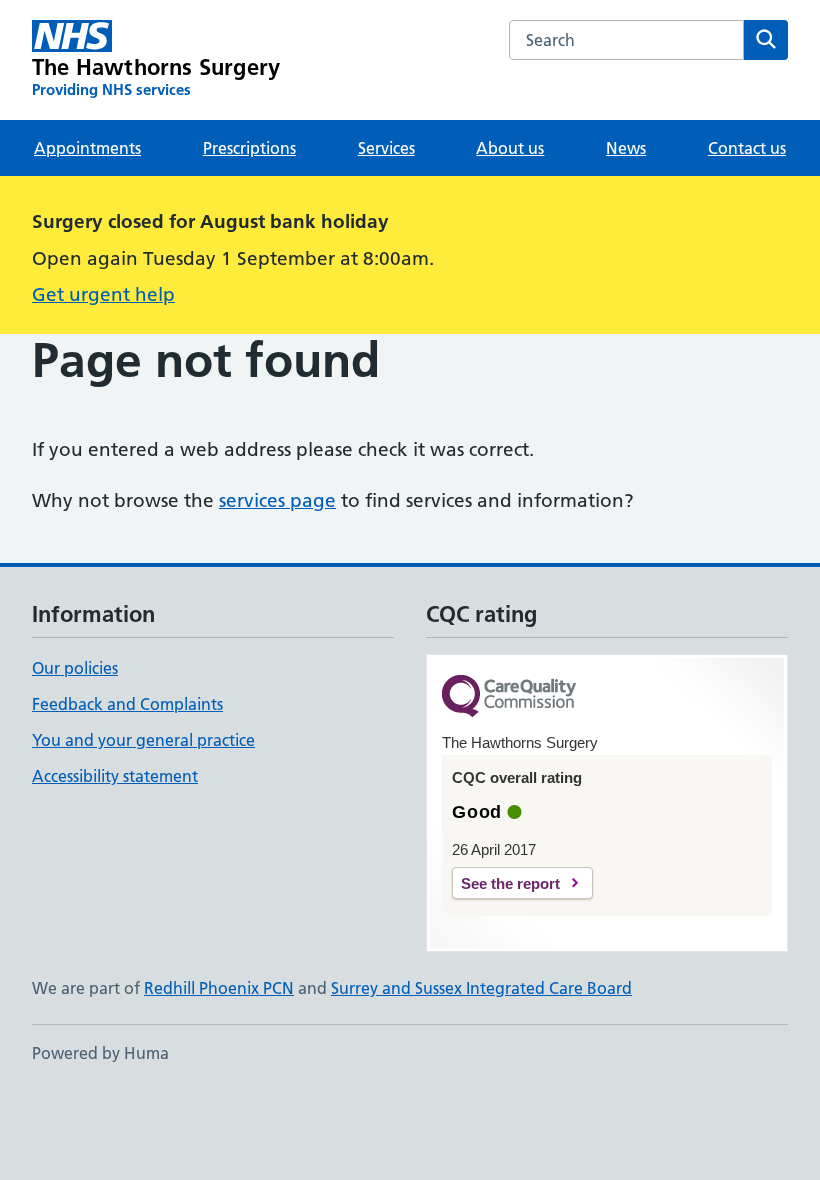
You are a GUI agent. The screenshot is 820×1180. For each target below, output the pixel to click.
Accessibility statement (115, 776)
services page (277, 500)
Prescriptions (249, 148)
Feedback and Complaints (127, 704)
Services (386, 148)
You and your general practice (143, 740)
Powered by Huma (100, 1053)
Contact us (747, 148)
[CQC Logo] (509, 697)
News (626, 148)
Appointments (87, 148)
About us (510, 148)
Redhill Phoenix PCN (219, 988)
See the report (510, 883)
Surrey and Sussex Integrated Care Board (481, 988)
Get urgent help (103, 294)
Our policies (75, 668)
